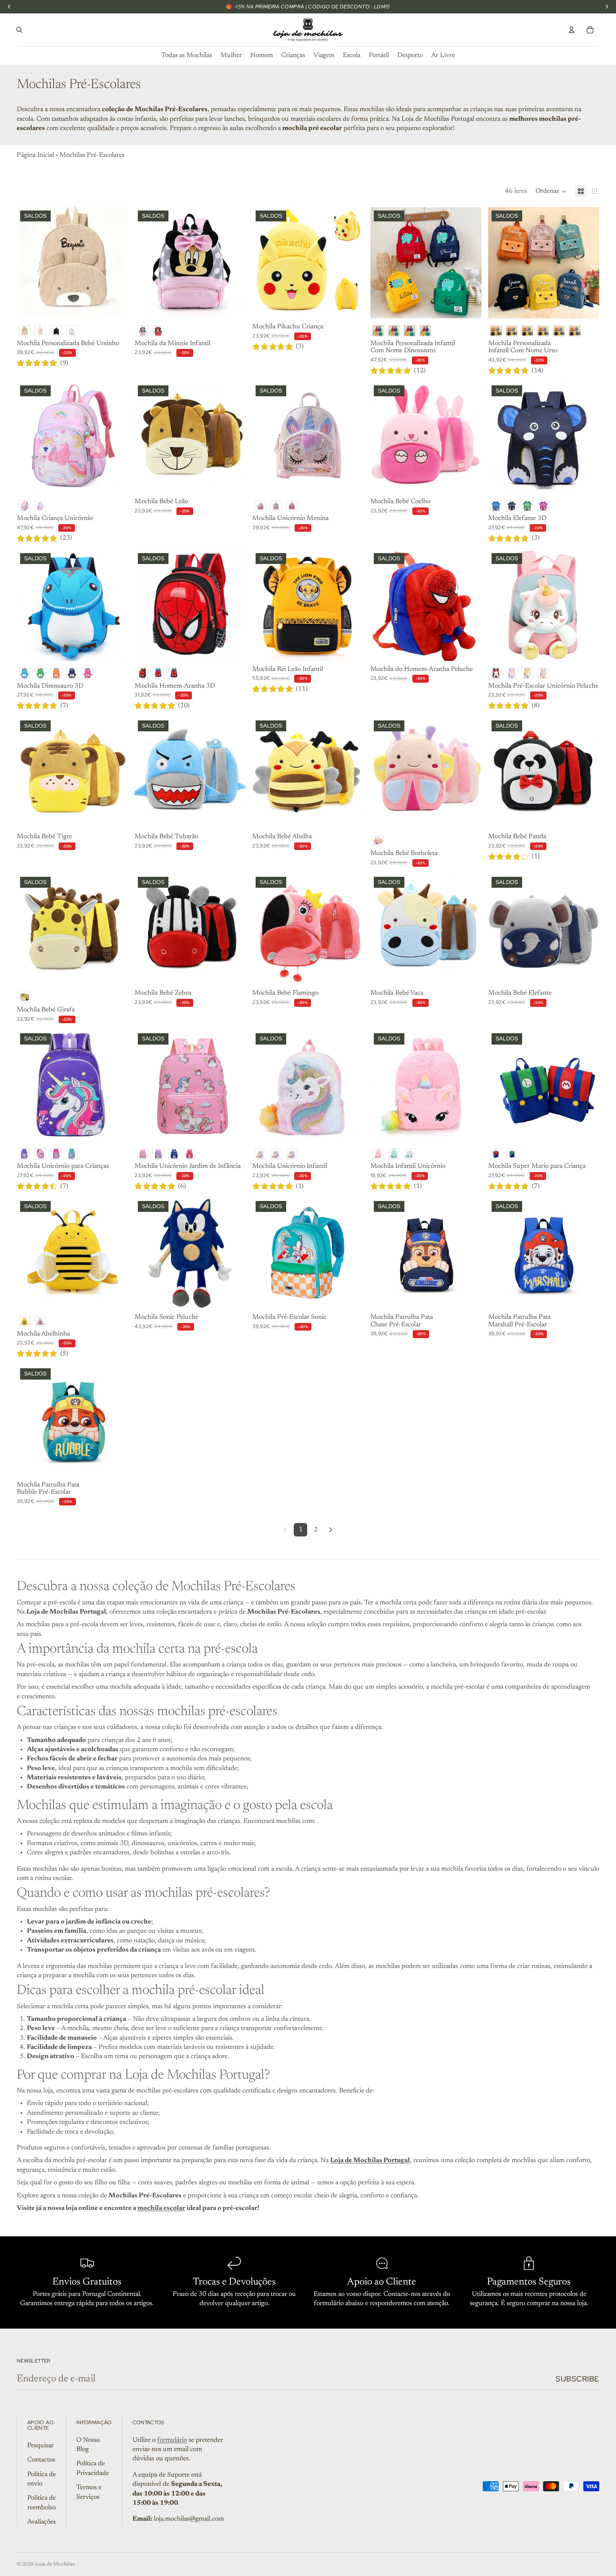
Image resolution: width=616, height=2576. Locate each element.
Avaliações (41, 2522)
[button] (551, 191)
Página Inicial (35, 155)
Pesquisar (40, 2446)
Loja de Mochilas (55, 2564)
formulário (172, 2440)
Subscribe (577, 2379)
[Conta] (572, 30)
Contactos (41, 2460)
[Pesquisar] (19, 30)
